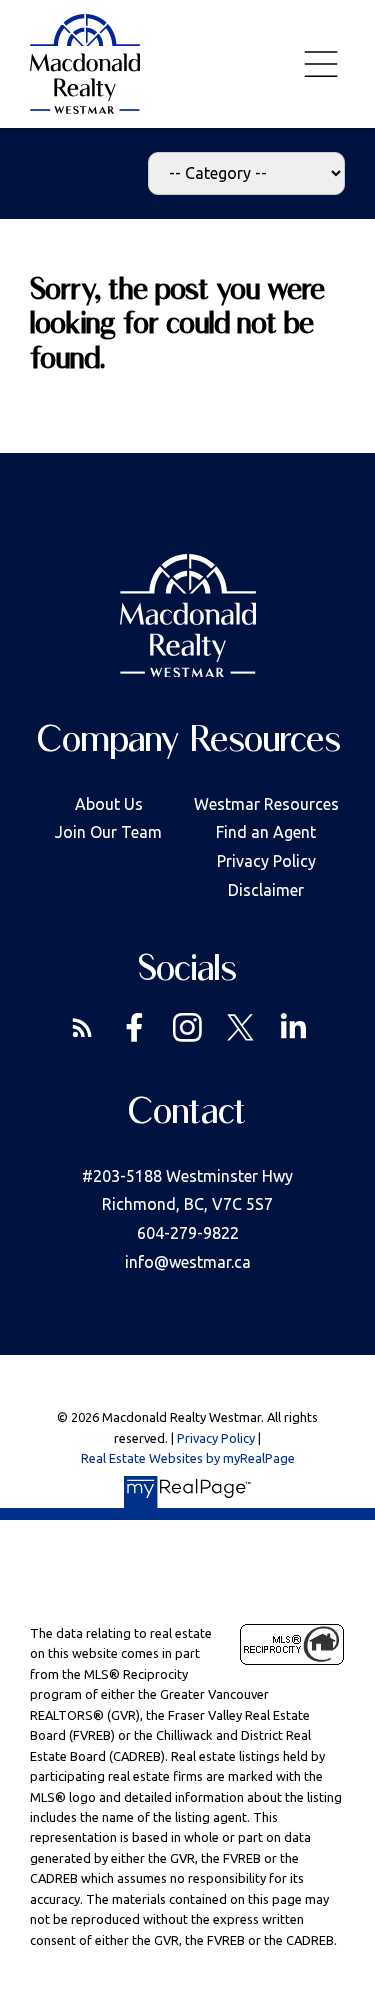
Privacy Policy (266, 861)
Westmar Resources (266, 804)
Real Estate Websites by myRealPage (188, 1458)
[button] (82, 1027)
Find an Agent (266, 832)
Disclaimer (266, 890)
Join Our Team (108, 832)
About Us (109, 804)
